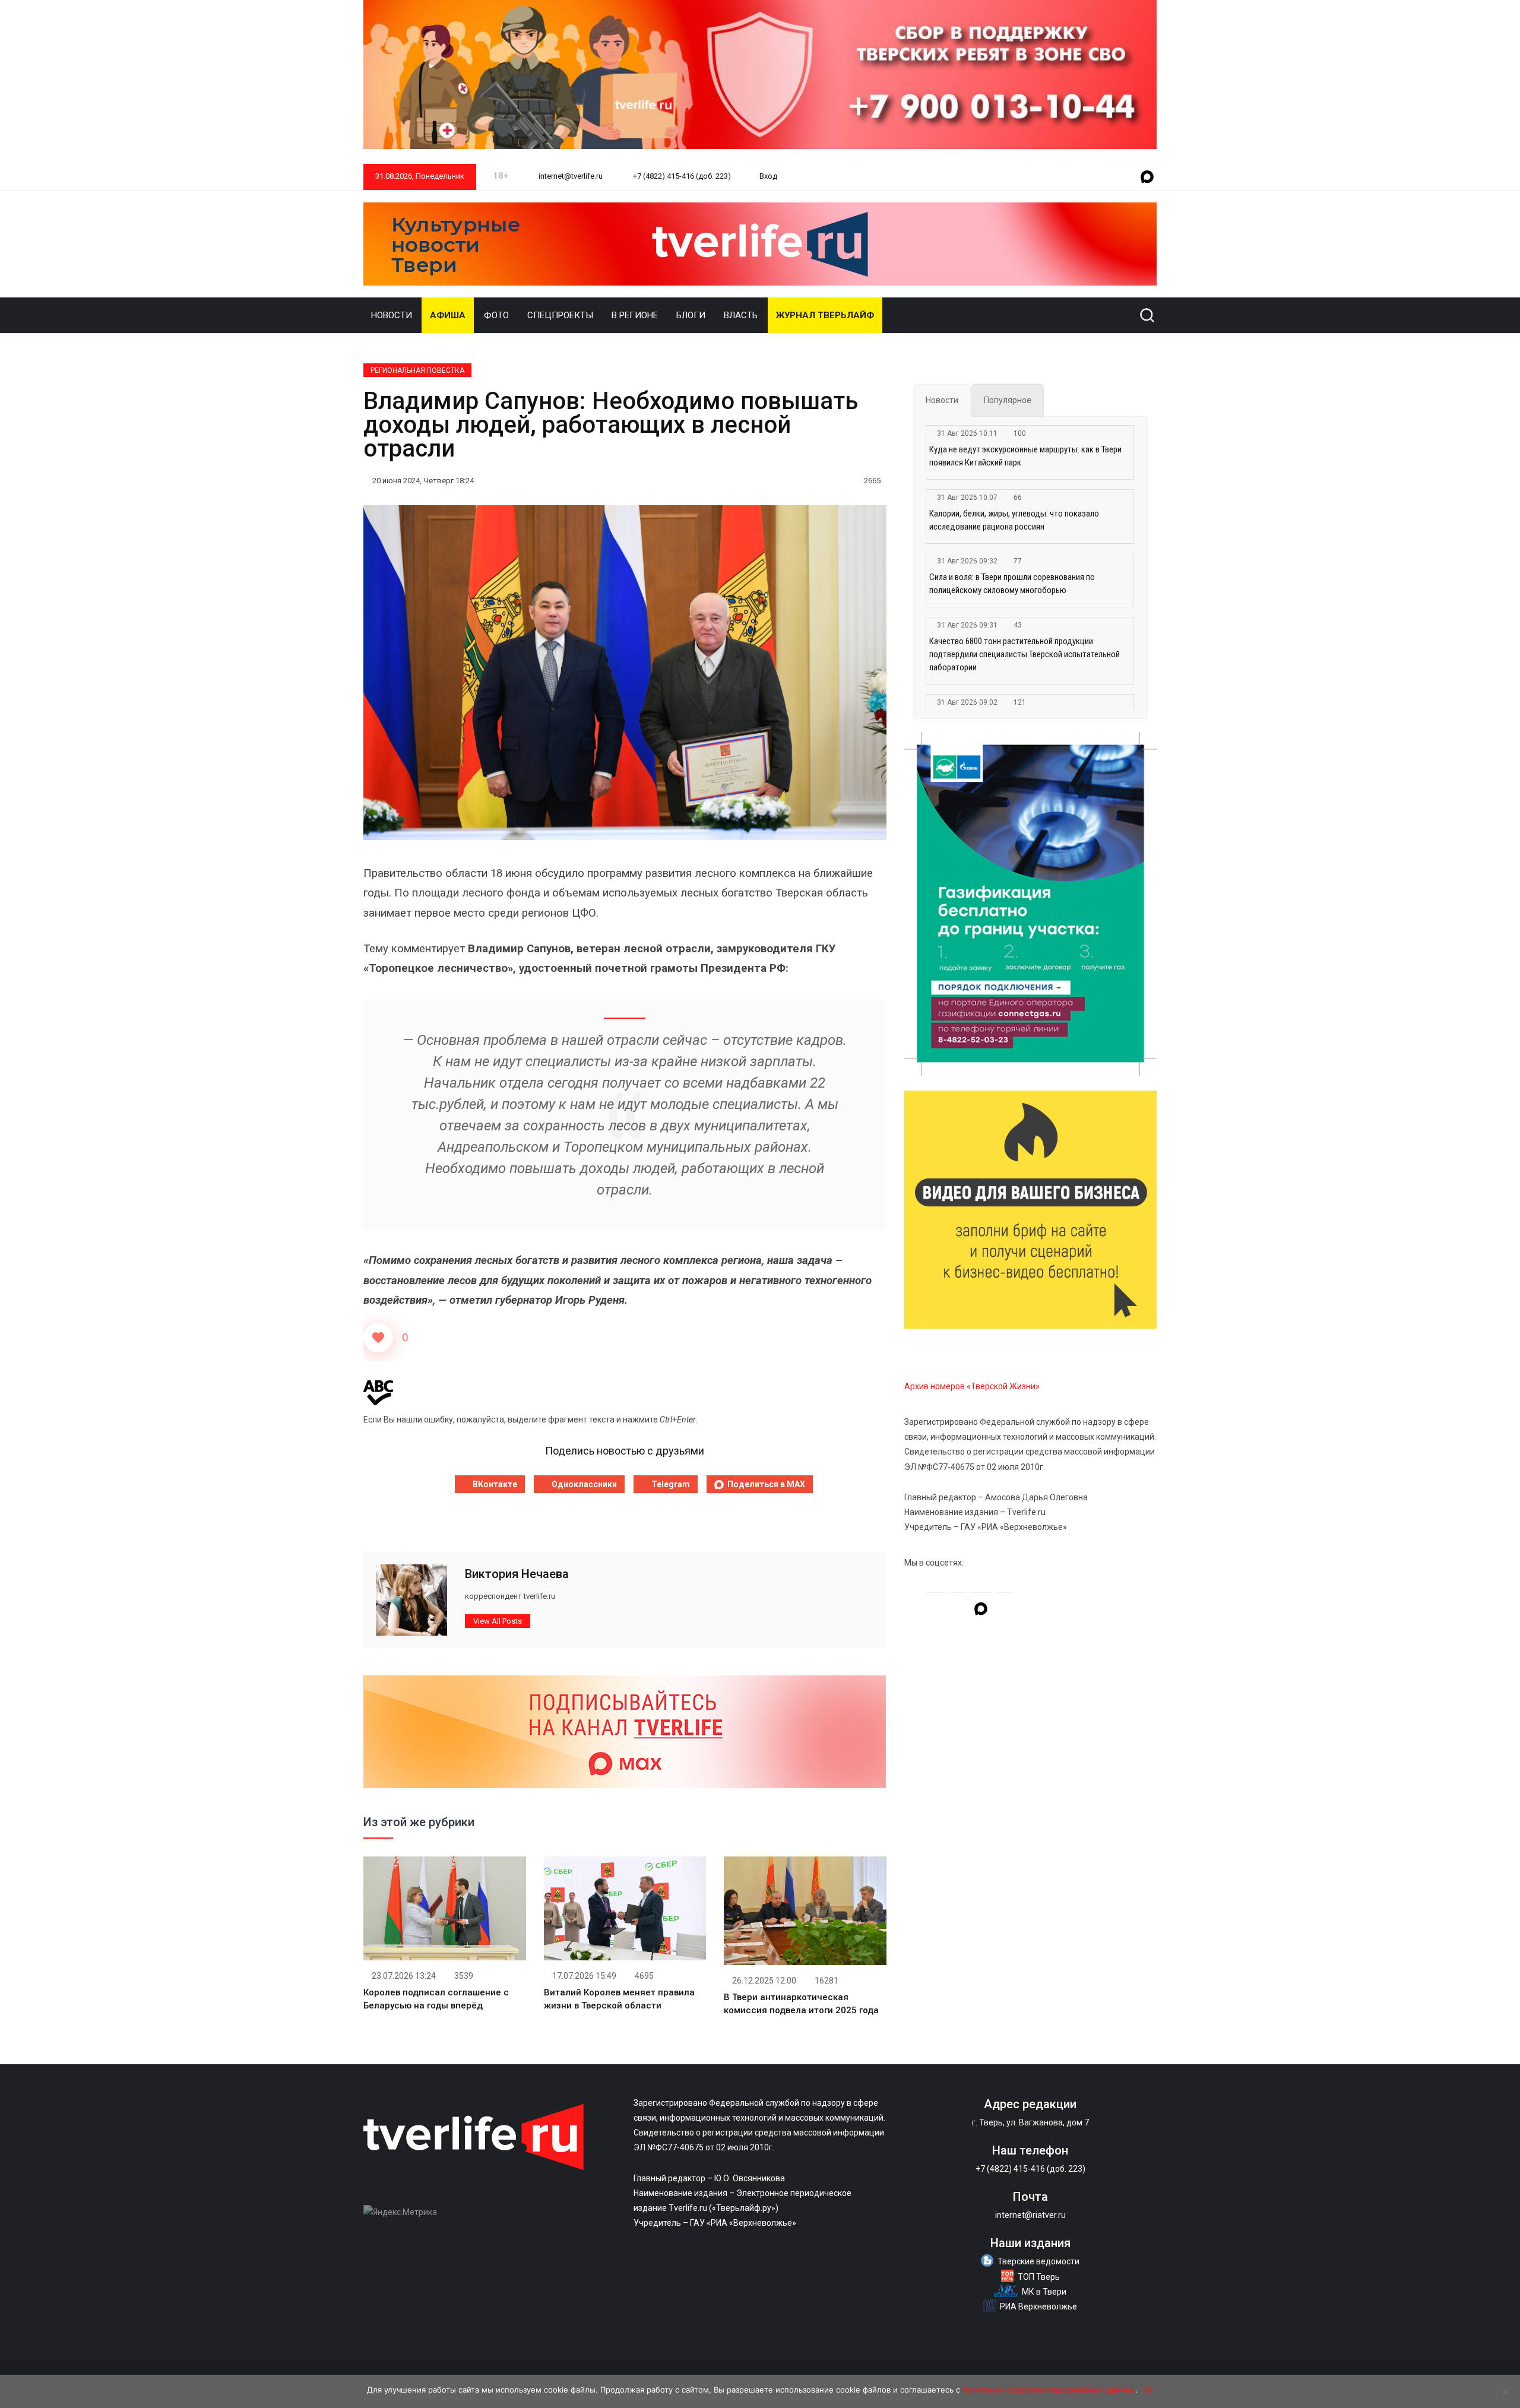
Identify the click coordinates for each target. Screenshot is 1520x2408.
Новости (392, 315)
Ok (1149, 2390)
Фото (496, 315)
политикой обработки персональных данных (1049, 2390)
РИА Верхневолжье (1038, 2306)
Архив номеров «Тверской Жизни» (972, 1386)
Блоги (691, 315)
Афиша (448, 315)
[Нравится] (378, 1338)
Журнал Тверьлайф (825, 315)
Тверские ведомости (1038, 2261)
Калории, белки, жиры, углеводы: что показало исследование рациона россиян (1014, 520)
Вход (768, 176)
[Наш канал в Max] (1147, 178)
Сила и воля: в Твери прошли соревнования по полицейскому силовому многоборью (1012, 584)
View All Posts (498, 1621)
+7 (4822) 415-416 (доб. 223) (681, 176)
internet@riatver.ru (1030, 2215)
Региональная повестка (417, 370)
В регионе (635, 315)
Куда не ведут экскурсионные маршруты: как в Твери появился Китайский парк (1025, 456)
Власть (741, 315)
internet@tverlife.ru (570, 176)
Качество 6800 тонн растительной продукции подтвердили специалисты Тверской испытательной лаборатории (1025, 654)
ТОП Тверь (1039, 2277)
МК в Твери (1044, 2292)
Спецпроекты (560, 315)
